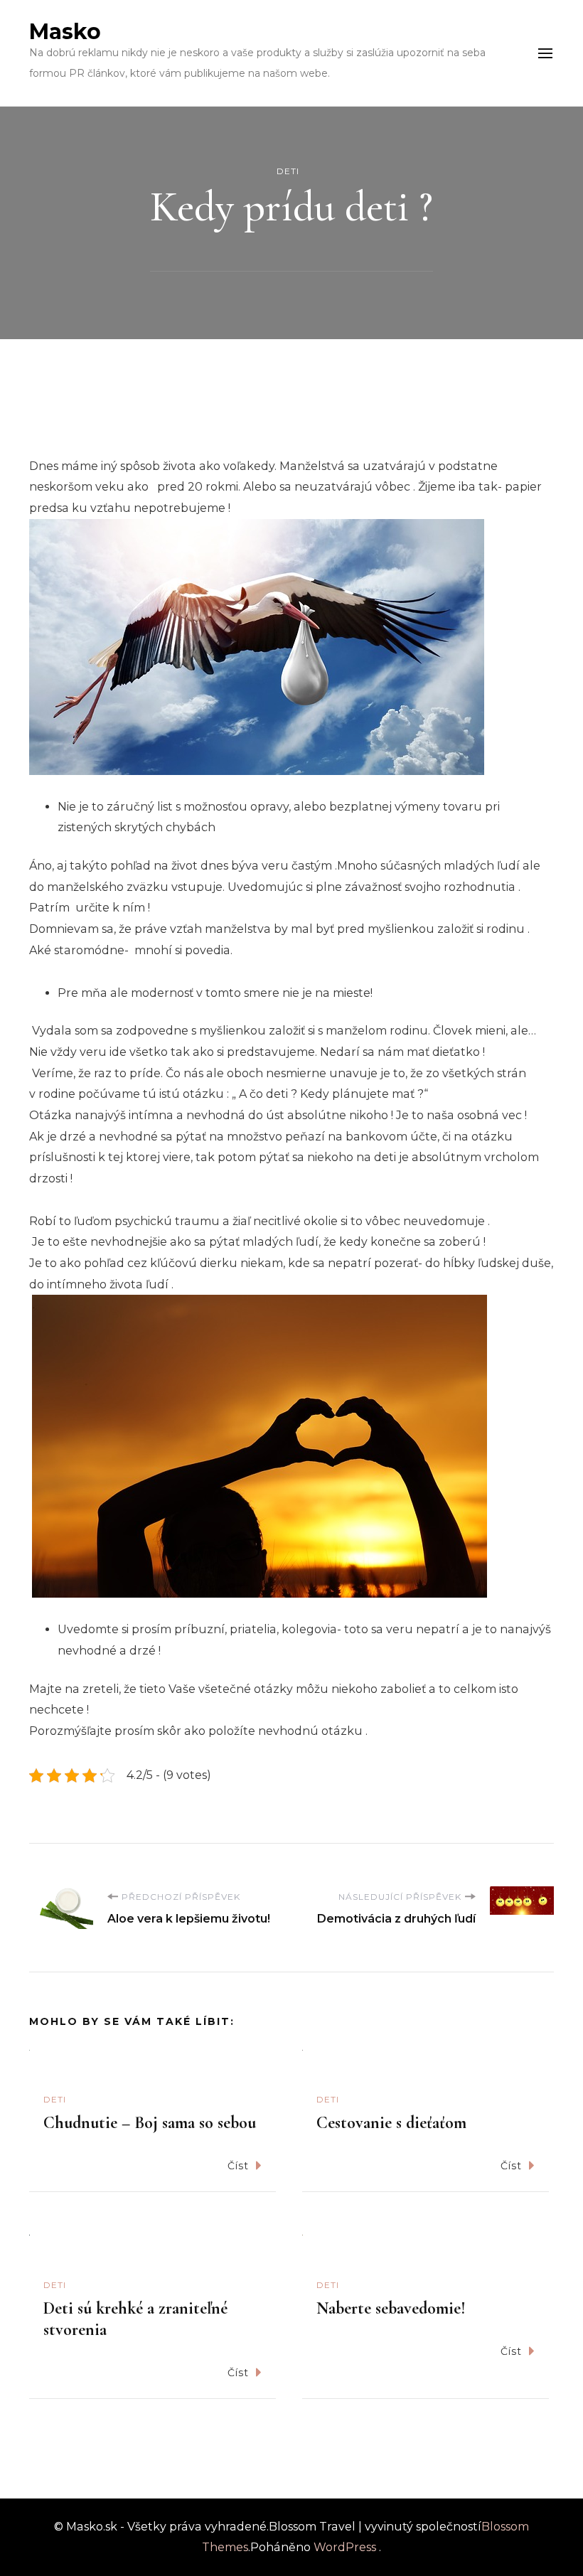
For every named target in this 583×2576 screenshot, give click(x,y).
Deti (288, 171)
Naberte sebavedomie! (391, 2308)
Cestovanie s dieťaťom (391, 2123)
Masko (65, 32)
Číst (238, 2166)
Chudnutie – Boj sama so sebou (150, 2123)
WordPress (345, 2547)
